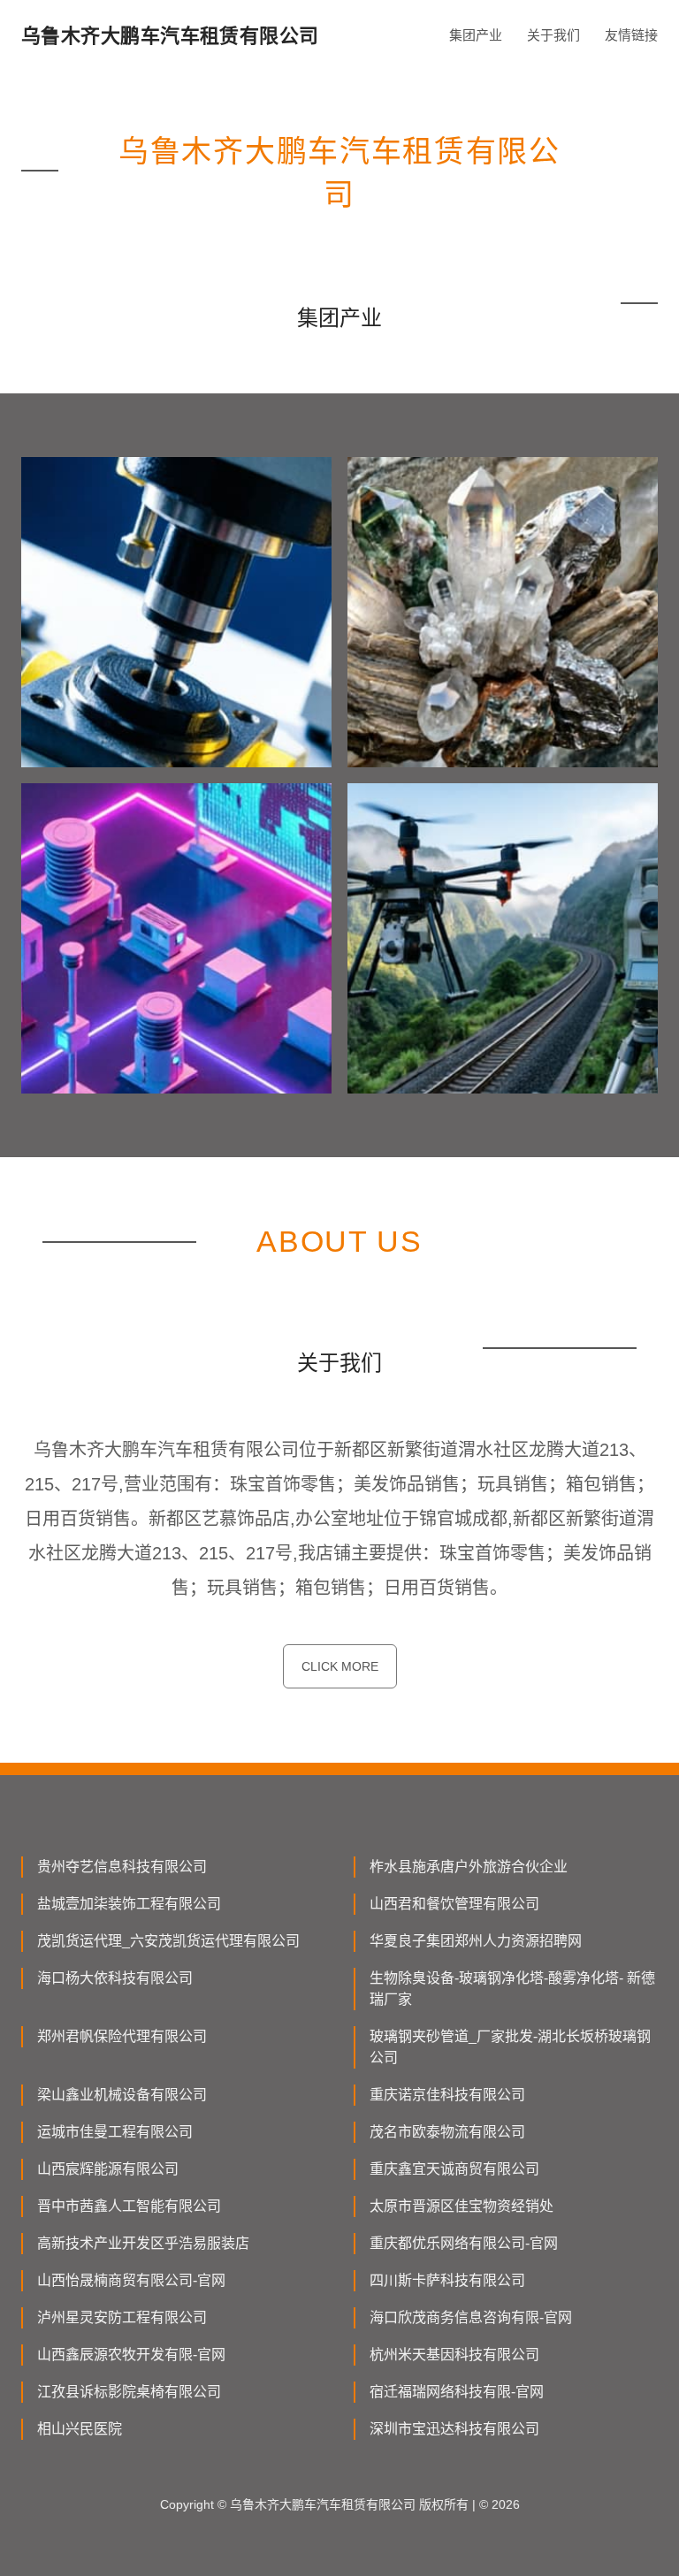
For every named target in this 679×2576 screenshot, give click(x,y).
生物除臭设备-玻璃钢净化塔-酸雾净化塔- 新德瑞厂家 (512, 1989)
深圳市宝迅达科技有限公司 (454, 2429)
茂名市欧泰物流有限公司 (447, 2132)
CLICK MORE (340, 1666)
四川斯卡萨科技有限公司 (447, 2280)
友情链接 (631, 35)
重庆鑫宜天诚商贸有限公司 (454, 2169)
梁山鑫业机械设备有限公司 (122, 2095)
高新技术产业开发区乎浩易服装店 (143, 2243)
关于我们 (553, 35)
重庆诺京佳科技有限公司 (447, 2095)
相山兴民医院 (80, 2429)
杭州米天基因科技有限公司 (454, 2355)
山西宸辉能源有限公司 (108, 2169)
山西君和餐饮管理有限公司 (454, 1904)
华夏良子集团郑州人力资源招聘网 (476, 1941)
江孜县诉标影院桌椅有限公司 (129, 2392)
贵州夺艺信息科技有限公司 (122, 1867)
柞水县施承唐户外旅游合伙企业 (469, 1867)
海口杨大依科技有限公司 (115, 1978)
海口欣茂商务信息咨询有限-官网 (471, 2317)
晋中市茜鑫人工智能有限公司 (129, 2206)
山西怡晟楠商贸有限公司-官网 (131, 2280)
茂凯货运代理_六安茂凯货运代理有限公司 (168, 1941)
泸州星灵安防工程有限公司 (122, 2317)
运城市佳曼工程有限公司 (115, 2132)
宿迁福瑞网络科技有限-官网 (457, 2392)
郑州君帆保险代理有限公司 (122, 2036)
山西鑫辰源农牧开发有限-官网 (131, 2355)
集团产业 (476, 35)
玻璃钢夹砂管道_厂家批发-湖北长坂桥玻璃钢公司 (510, 2047)
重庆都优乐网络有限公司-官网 (464, 2243)
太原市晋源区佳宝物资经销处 (462, 2206)
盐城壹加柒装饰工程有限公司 (129, 1904)
